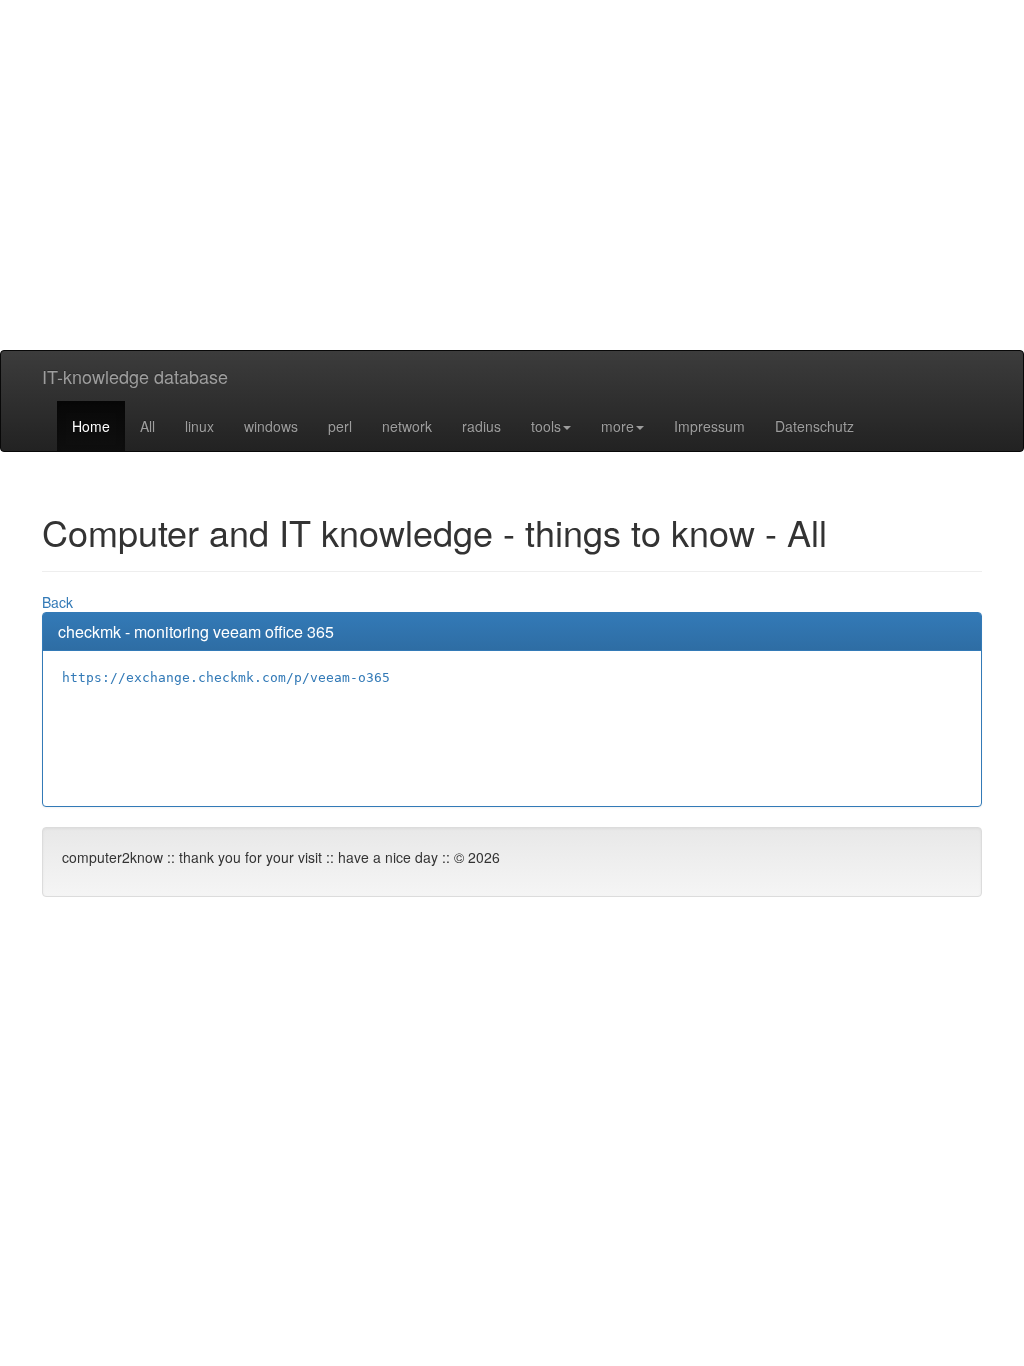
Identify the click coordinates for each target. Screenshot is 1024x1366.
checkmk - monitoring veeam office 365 (196, 631)
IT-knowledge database (135, 376)
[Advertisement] (512, 210)
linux (199, 426)
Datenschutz (814, 426)
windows (271, 426)
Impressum (709, 426)
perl (340, 426)
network (407, 426)
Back (57, 602)
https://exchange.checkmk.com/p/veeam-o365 (226, 677)
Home (91, 426)
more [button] (617, 426)
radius (481, 426)
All (147, 426)
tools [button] (546, 426)
